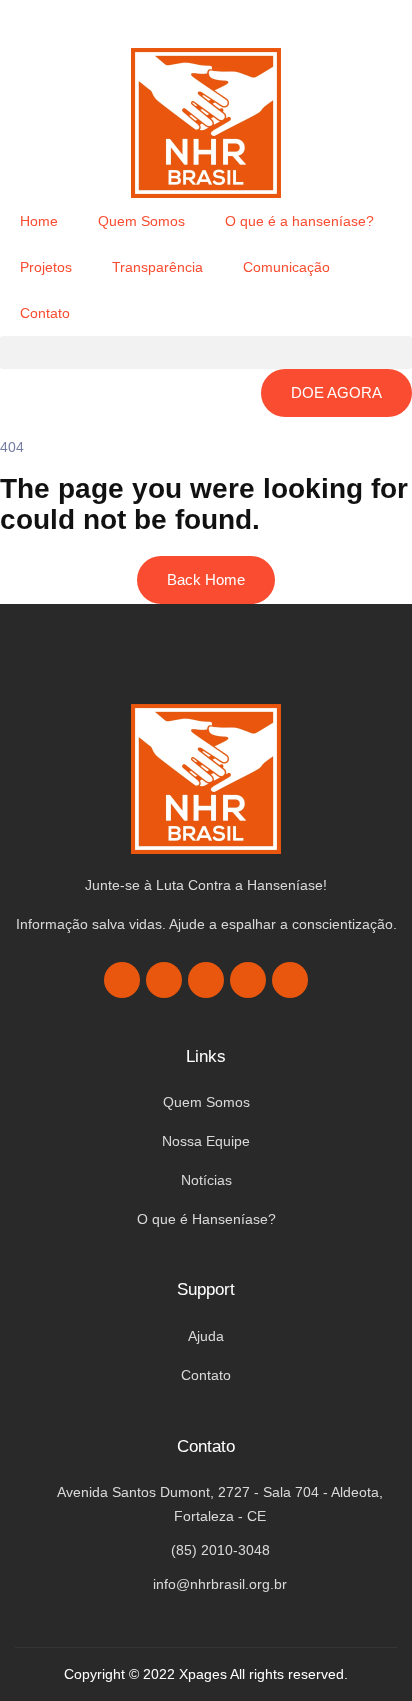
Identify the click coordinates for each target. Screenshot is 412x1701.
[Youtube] (248, 980)
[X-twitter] (164, 980)
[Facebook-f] (122, 980)
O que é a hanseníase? (299, 221)
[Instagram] (206, 980)
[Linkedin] (290, 980)
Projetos (46, 267)
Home (39, 221)
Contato (45, 313)
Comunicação (286, 267)
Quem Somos (141, 221)
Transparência (157, 267)
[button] (206, 352)
